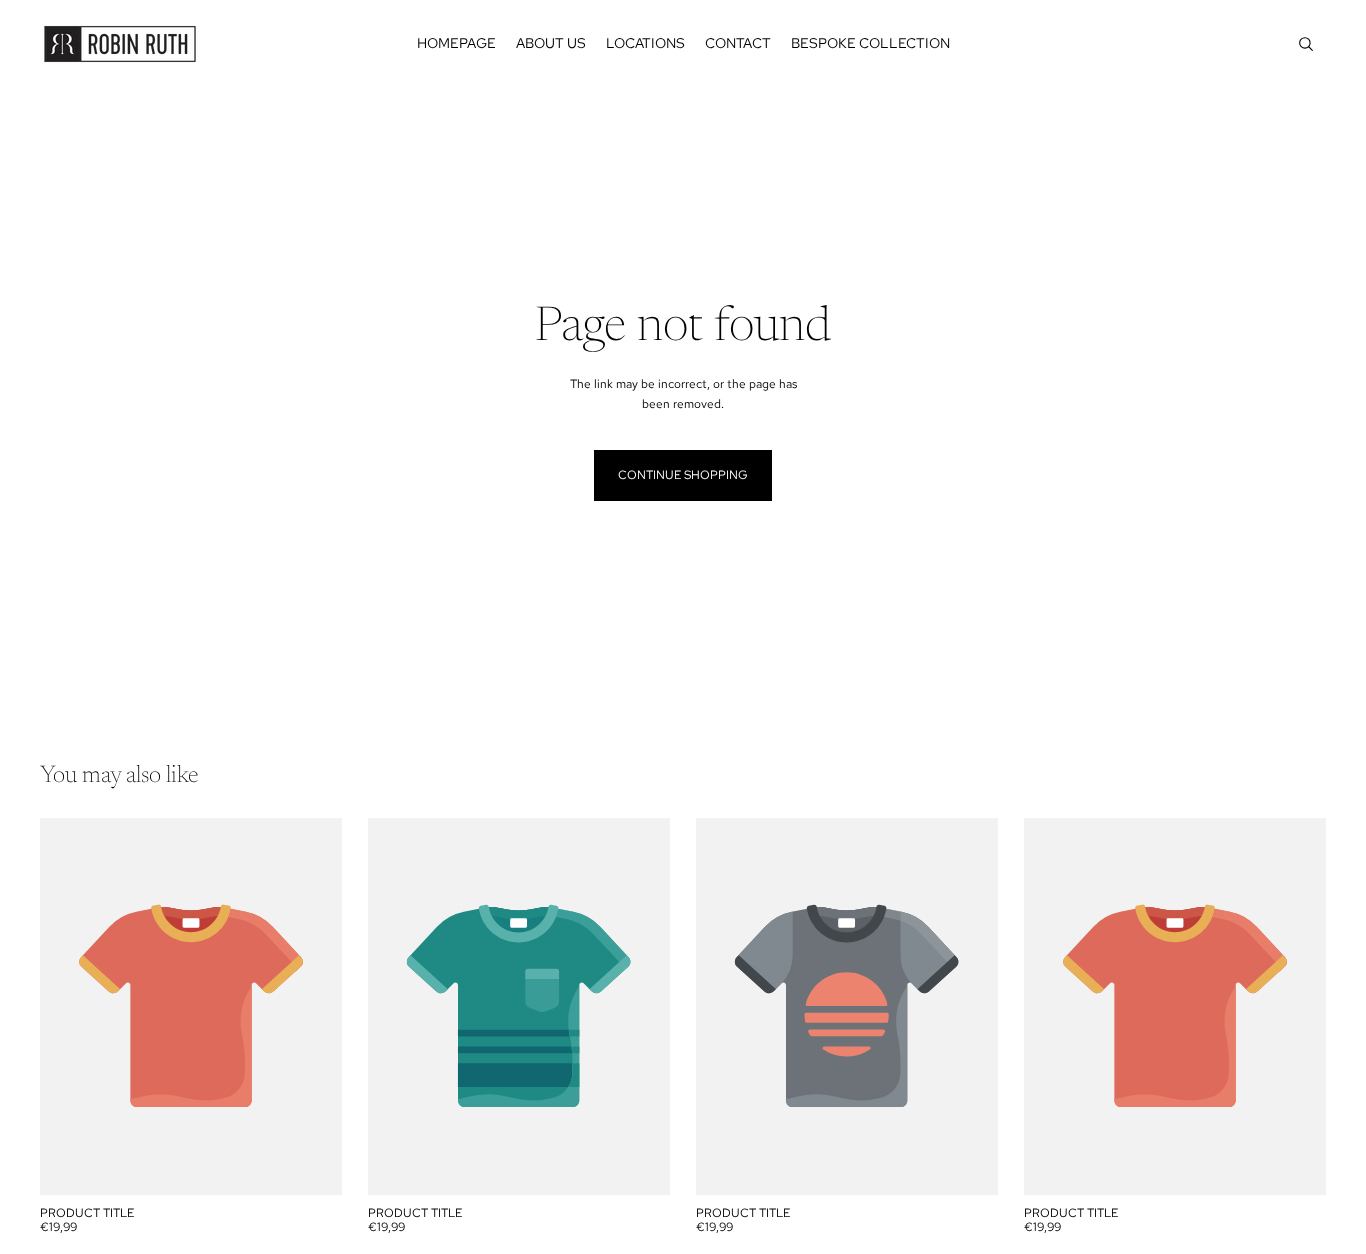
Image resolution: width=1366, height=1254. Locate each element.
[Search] (1306, 44)
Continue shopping (683, 475)
